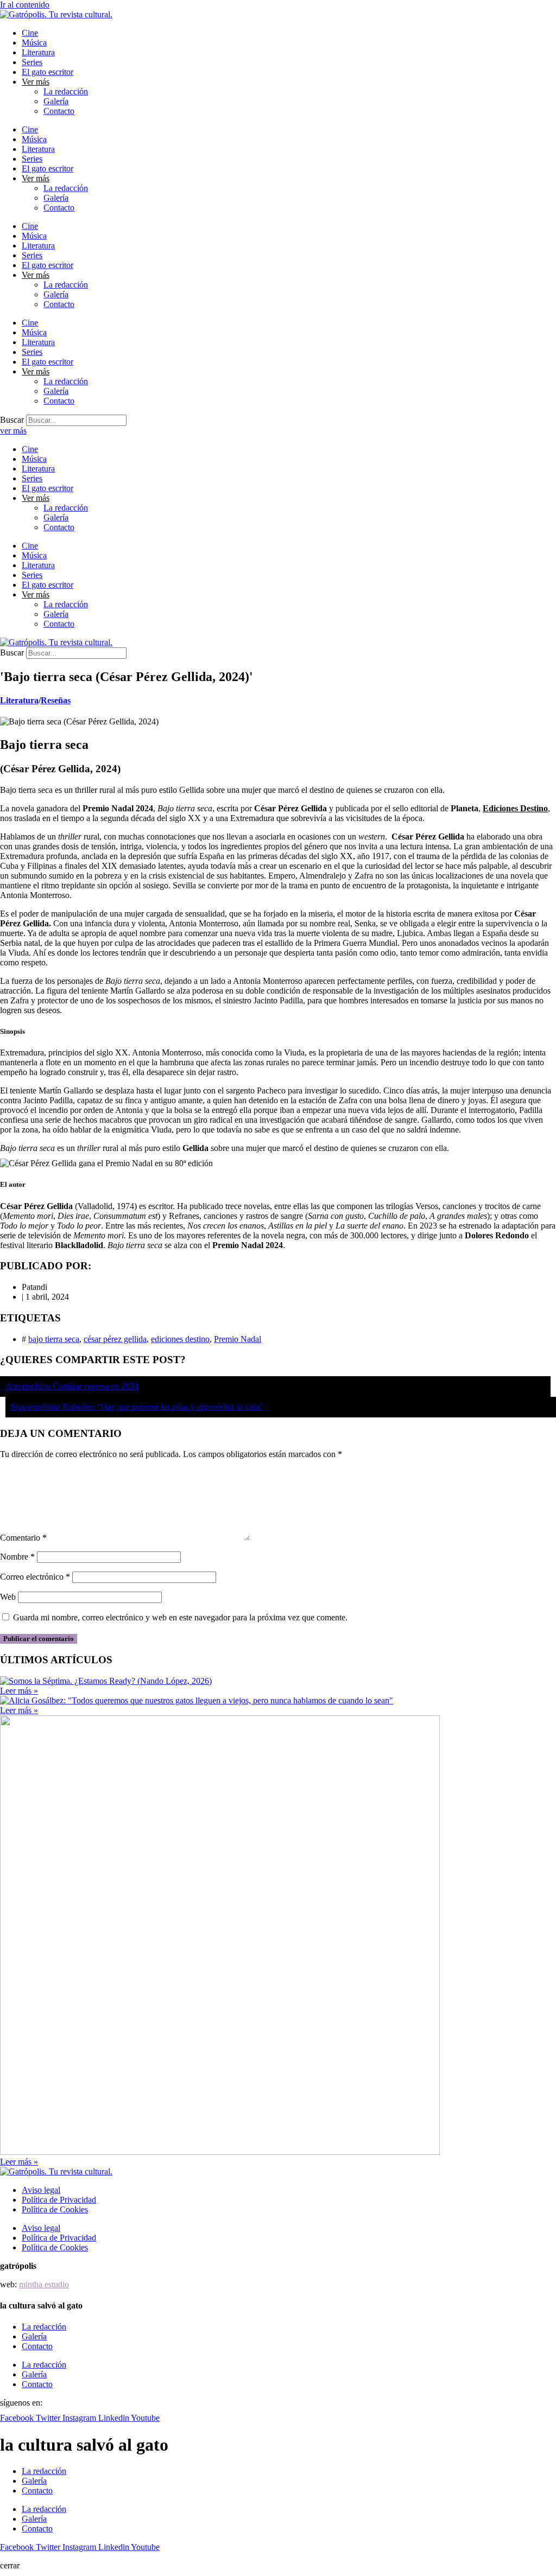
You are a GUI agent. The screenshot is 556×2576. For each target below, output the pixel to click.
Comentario (23, 1538)
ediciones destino (180, 1339)
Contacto (59, 111)
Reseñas (56, 700)
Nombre (17, 1557)
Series (32, 62)
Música (34, 43)
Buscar (12, 420)
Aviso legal (41, 2190)
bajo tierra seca (54, 1339)
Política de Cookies (55, 2209)
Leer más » (19, 1691)
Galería (56, 101)
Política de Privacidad (59, 2200)
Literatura (38, 52)
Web (8, 1597)
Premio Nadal (238, 1339)
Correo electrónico (35, 1577)
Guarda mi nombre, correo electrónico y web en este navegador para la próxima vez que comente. (180, 1617)
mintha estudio (44, 2284)
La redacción (66, 91)
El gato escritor (48, 72)
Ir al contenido (25, 5)
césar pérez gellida (115, 1339)
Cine (30, 33)
